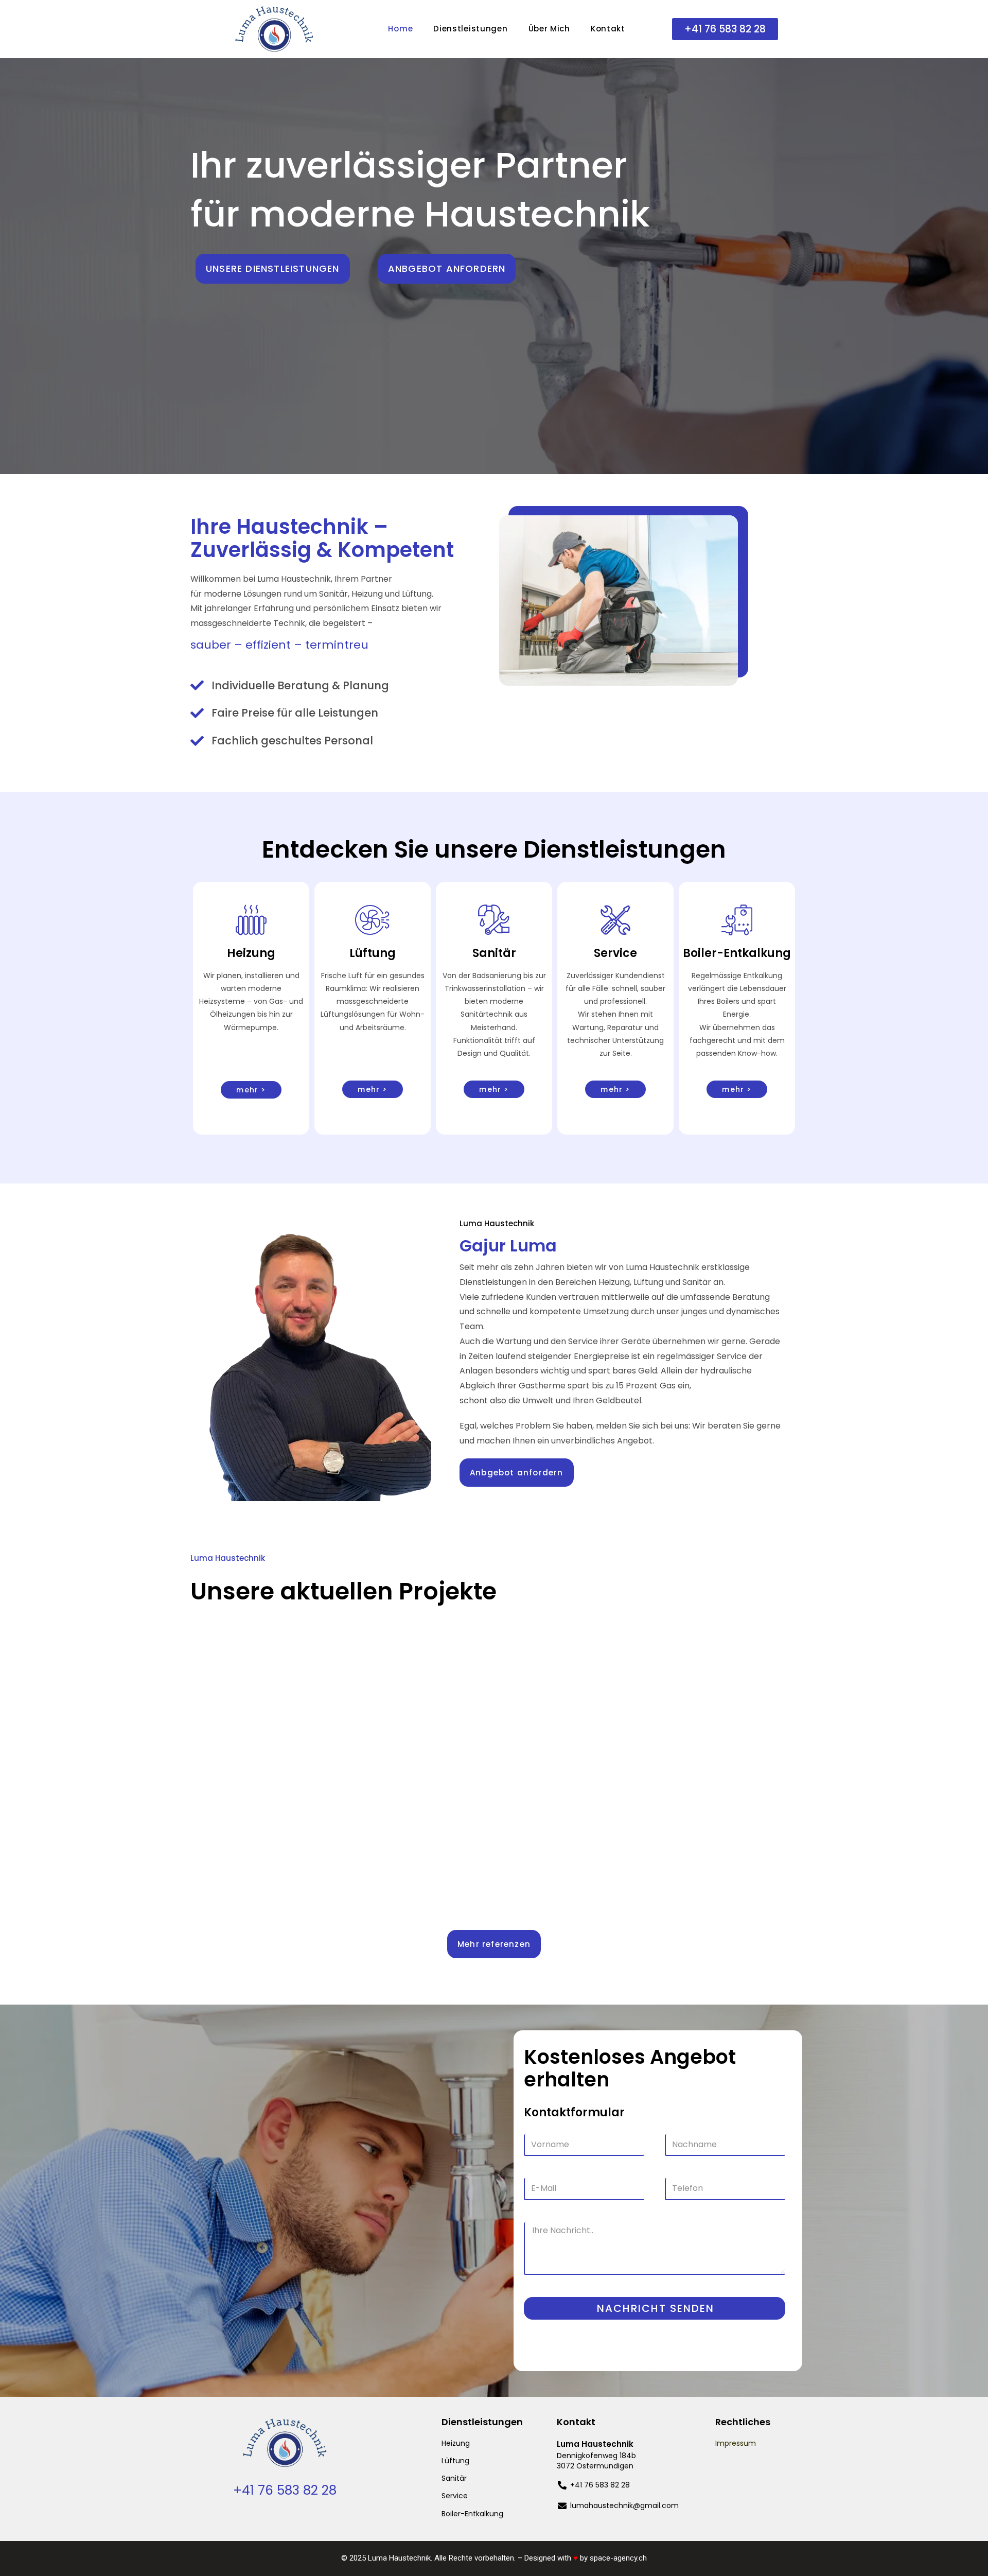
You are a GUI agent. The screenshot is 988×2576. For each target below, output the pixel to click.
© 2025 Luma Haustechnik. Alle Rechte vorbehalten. (428, 2558)
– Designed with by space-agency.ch (582, 2558)
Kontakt (608, 29)
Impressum (736, 2443)
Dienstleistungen (470, 29)
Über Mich (549, 29)
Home (400, 29)
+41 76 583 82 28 (285, 2490)
